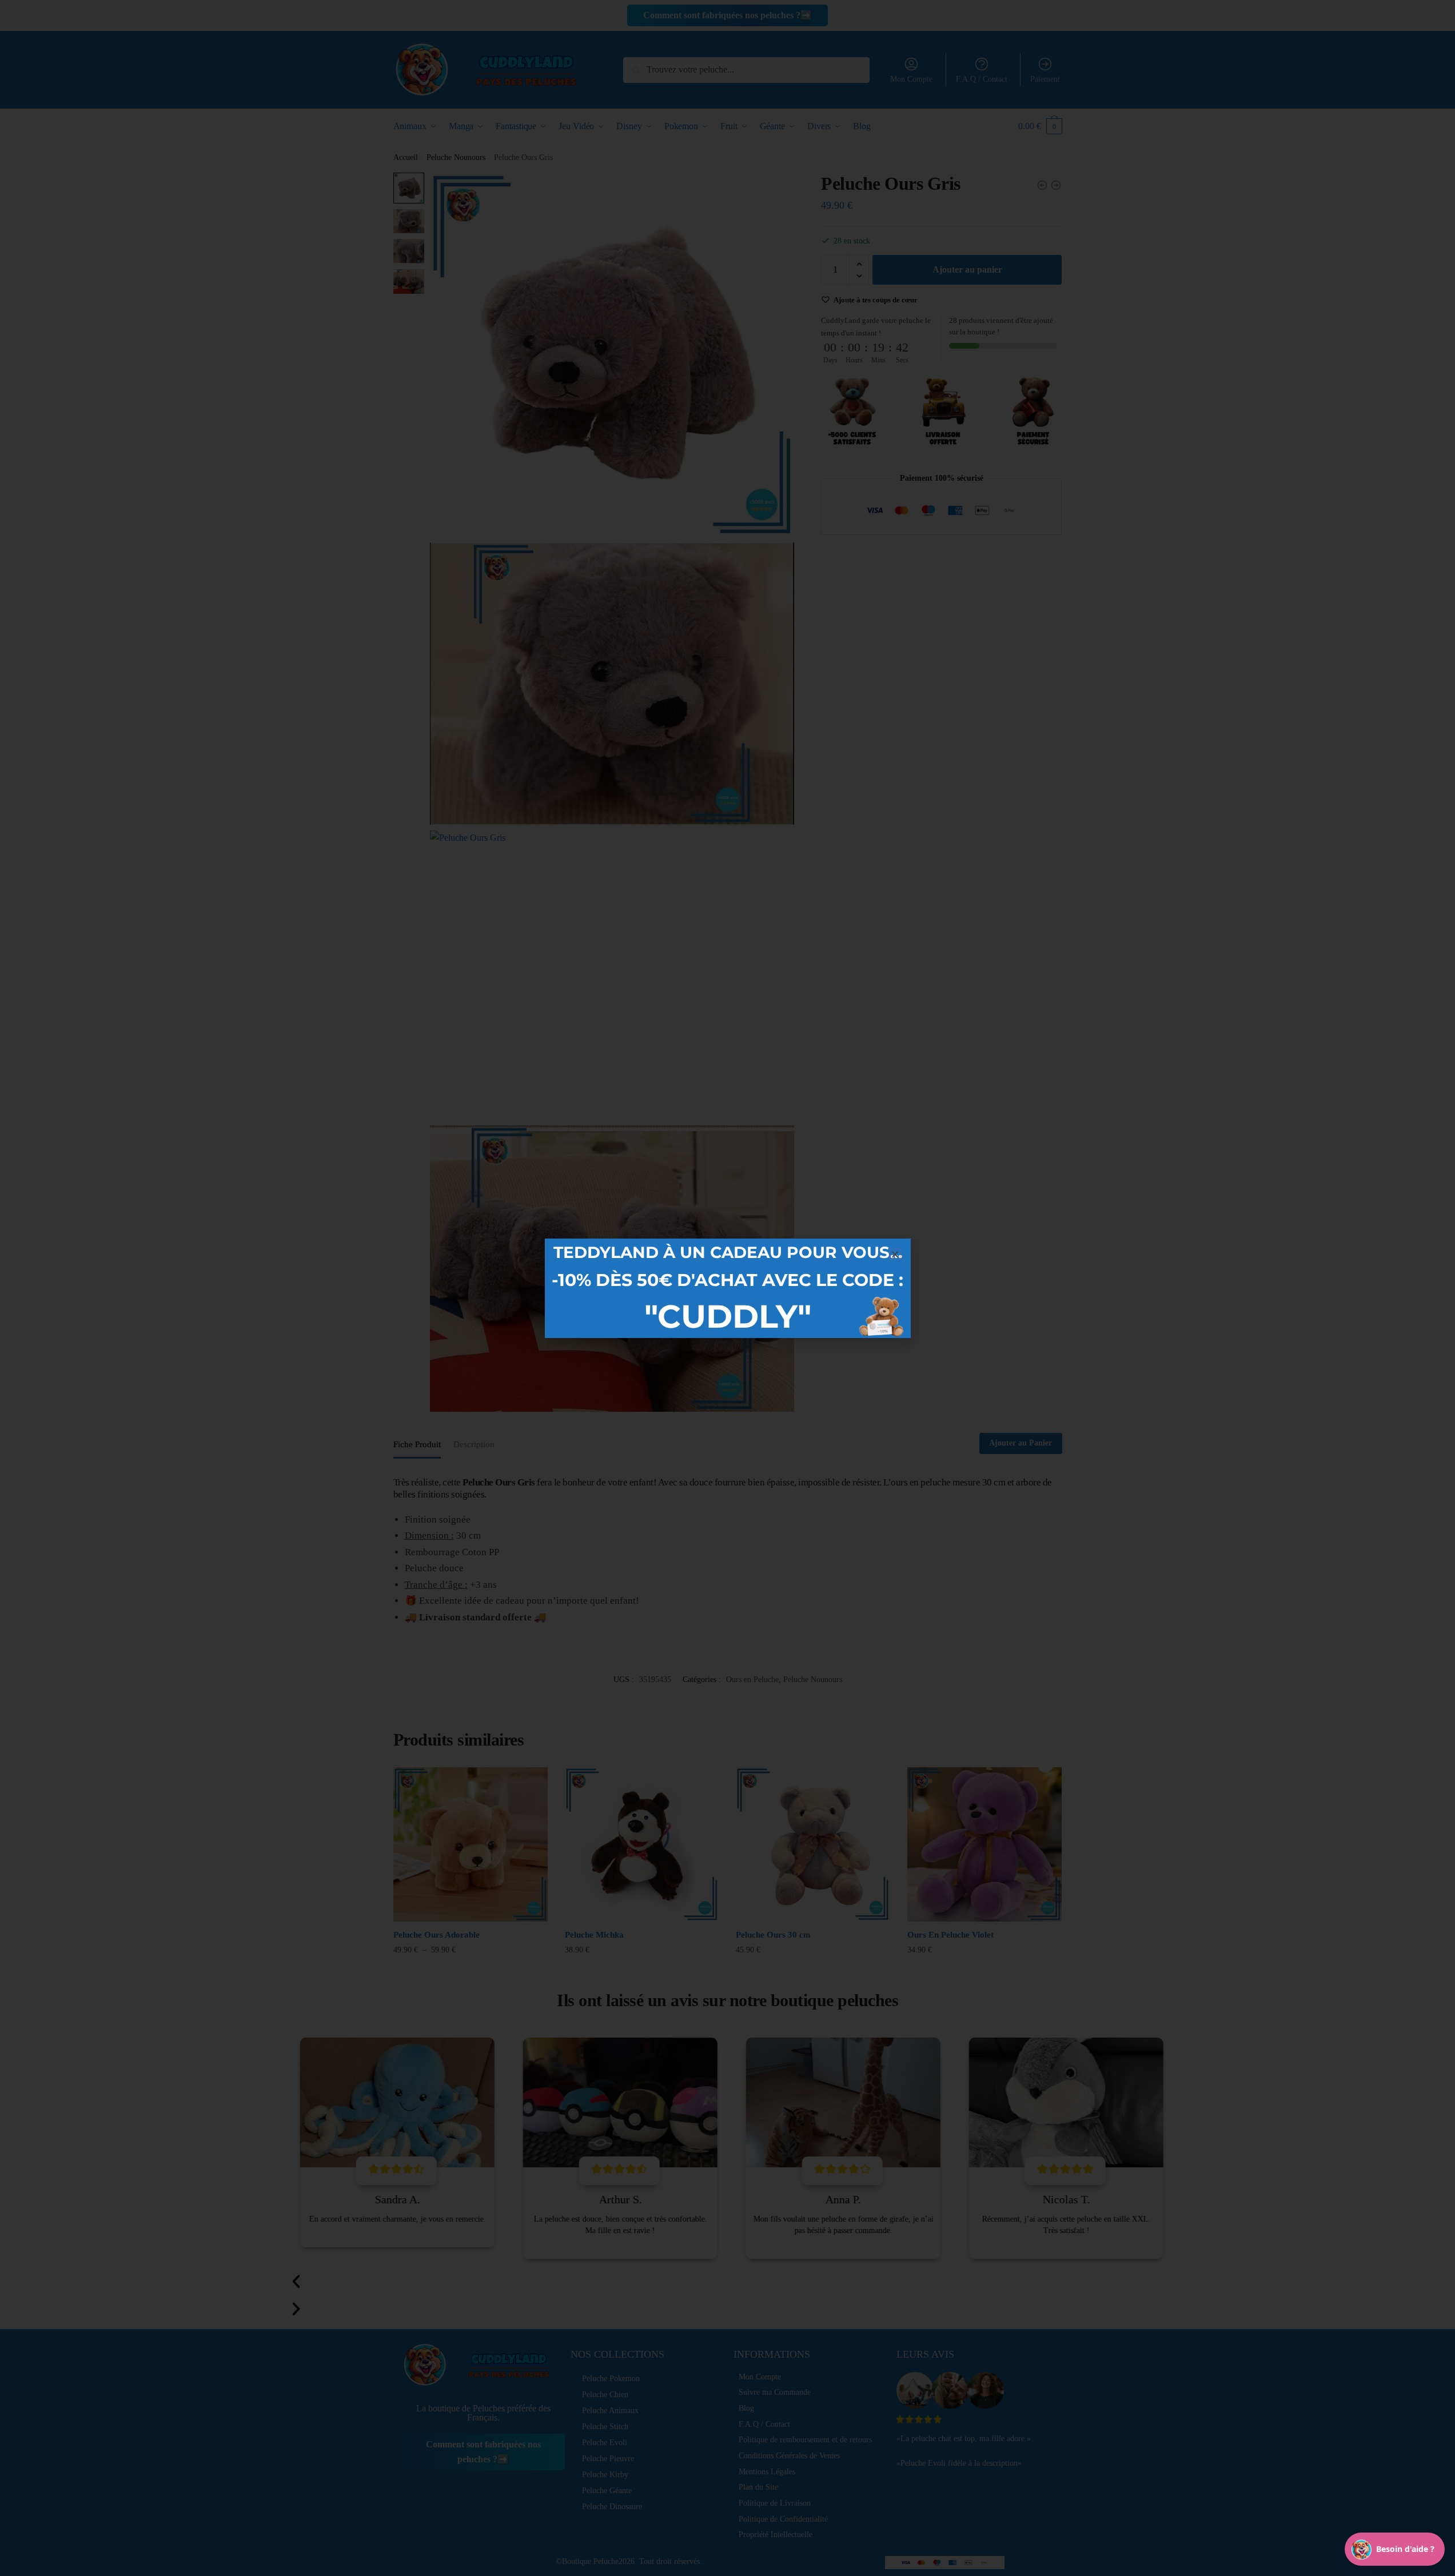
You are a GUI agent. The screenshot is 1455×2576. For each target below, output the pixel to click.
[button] (895, 1254)
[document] (727, 1288)
